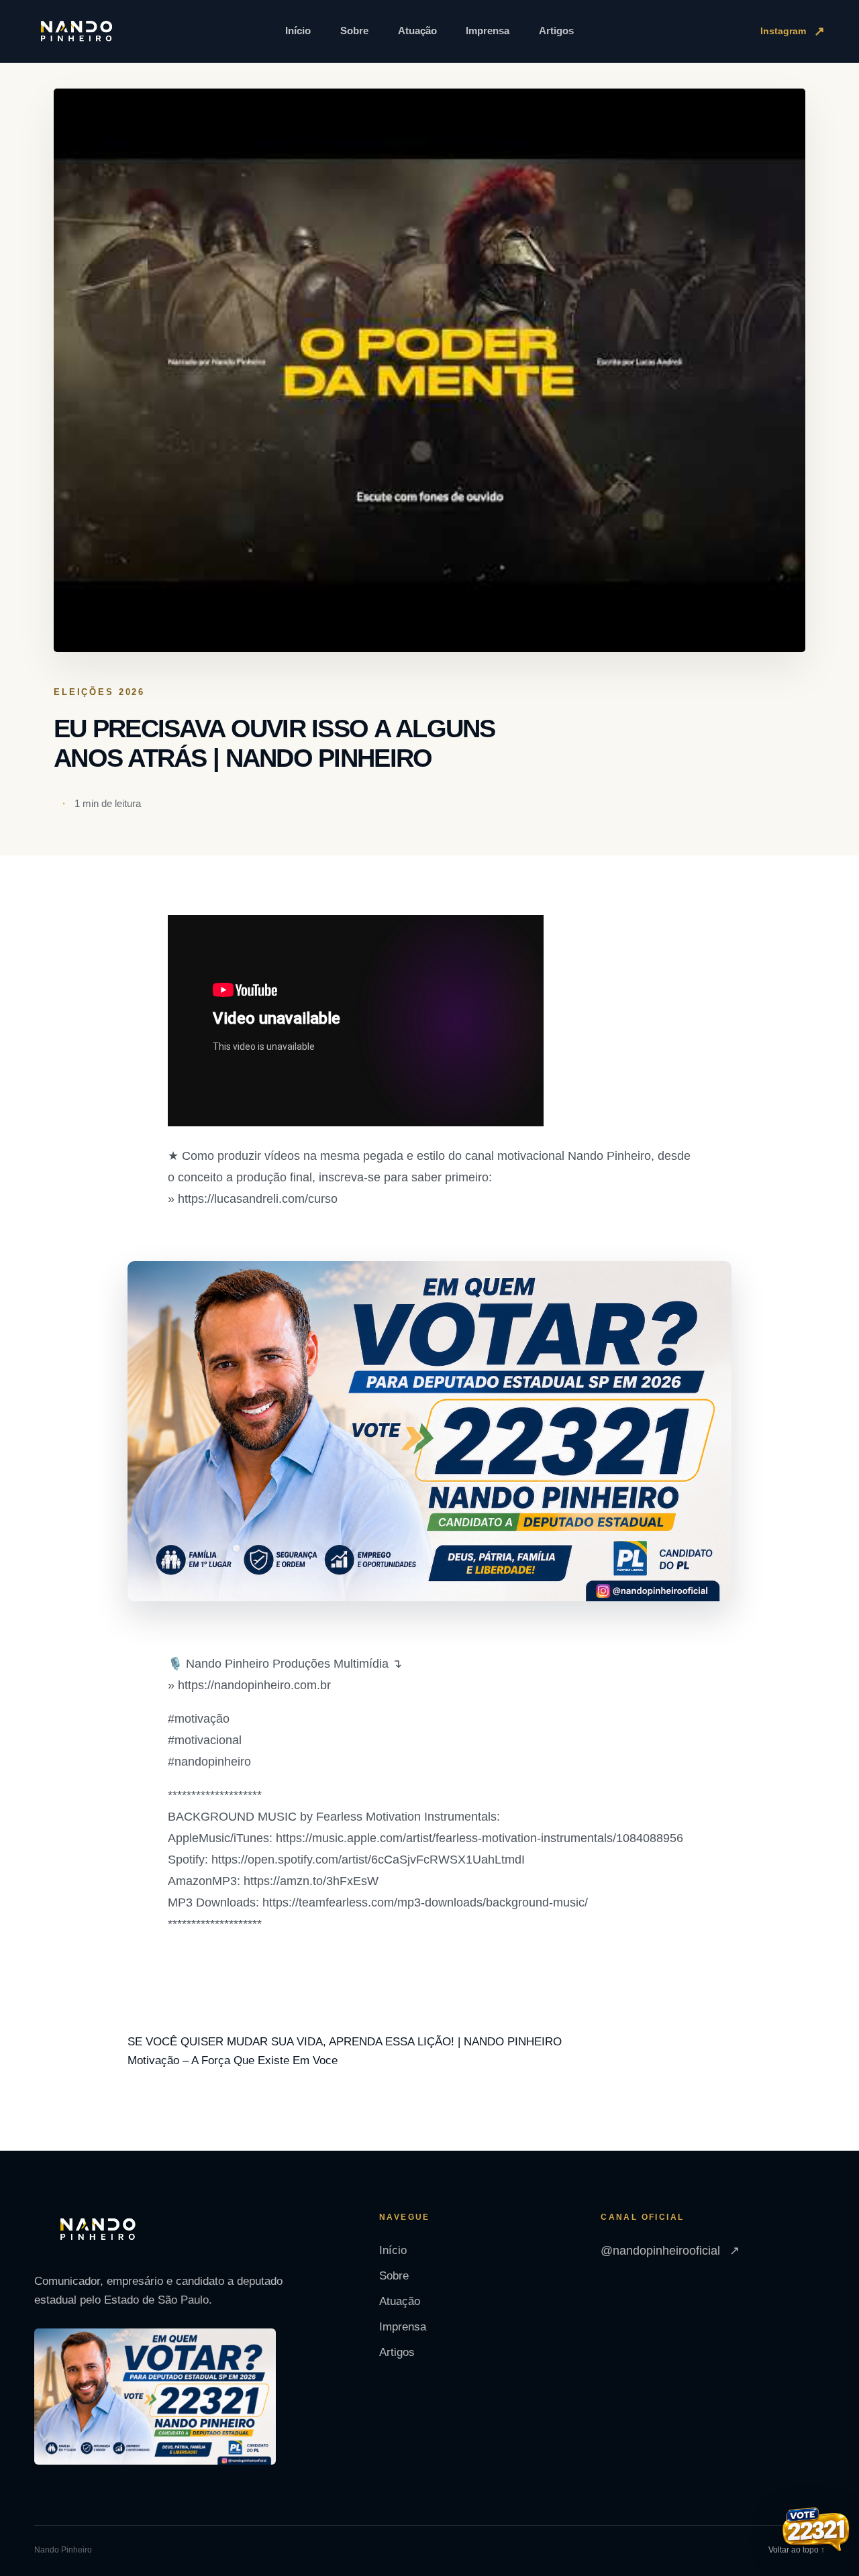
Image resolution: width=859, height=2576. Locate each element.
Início (298, 31)
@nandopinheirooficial (670, 2251)
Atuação (417, 31)
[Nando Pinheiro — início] (77, 32)
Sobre (354, 31)
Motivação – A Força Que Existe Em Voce (233, 2060)
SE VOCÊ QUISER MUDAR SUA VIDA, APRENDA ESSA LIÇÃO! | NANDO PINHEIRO (345, 2042)
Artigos (556, 31)
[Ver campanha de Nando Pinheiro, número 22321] (816, 2531)
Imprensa (488, 31)
